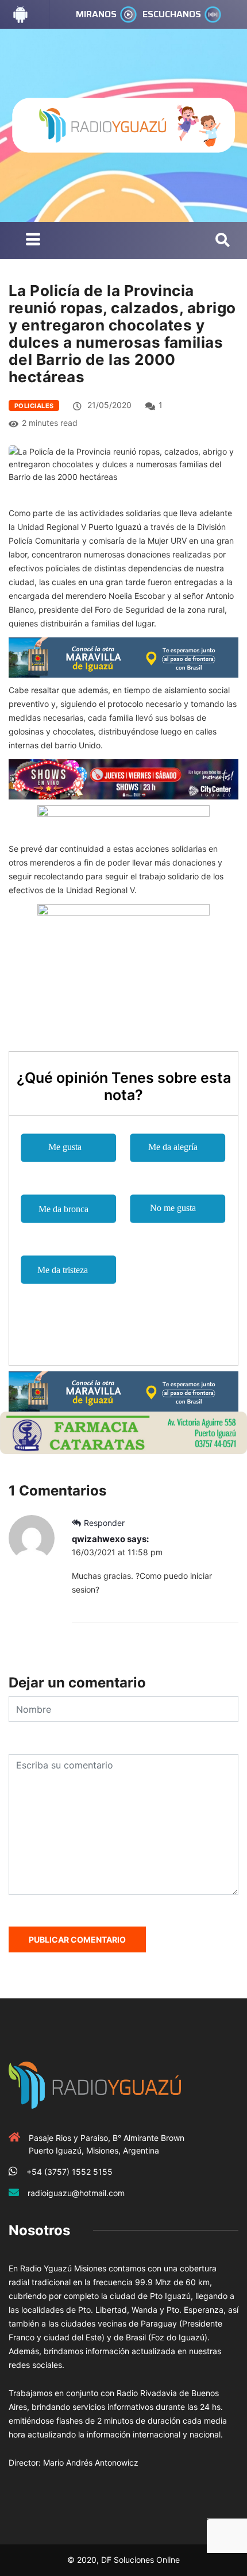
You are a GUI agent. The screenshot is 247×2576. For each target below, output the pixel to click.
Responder (104, 1523)
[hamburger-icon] (33, 241)
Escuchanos (172, 14)
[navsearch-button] (223, 241)
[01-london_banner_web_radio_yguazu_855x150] (123, 657)
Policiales (34, 406)
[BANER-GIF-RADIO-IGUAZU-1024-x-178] (123, 778)
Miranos (96, 14)
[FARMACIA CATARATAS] (123, 1432)
